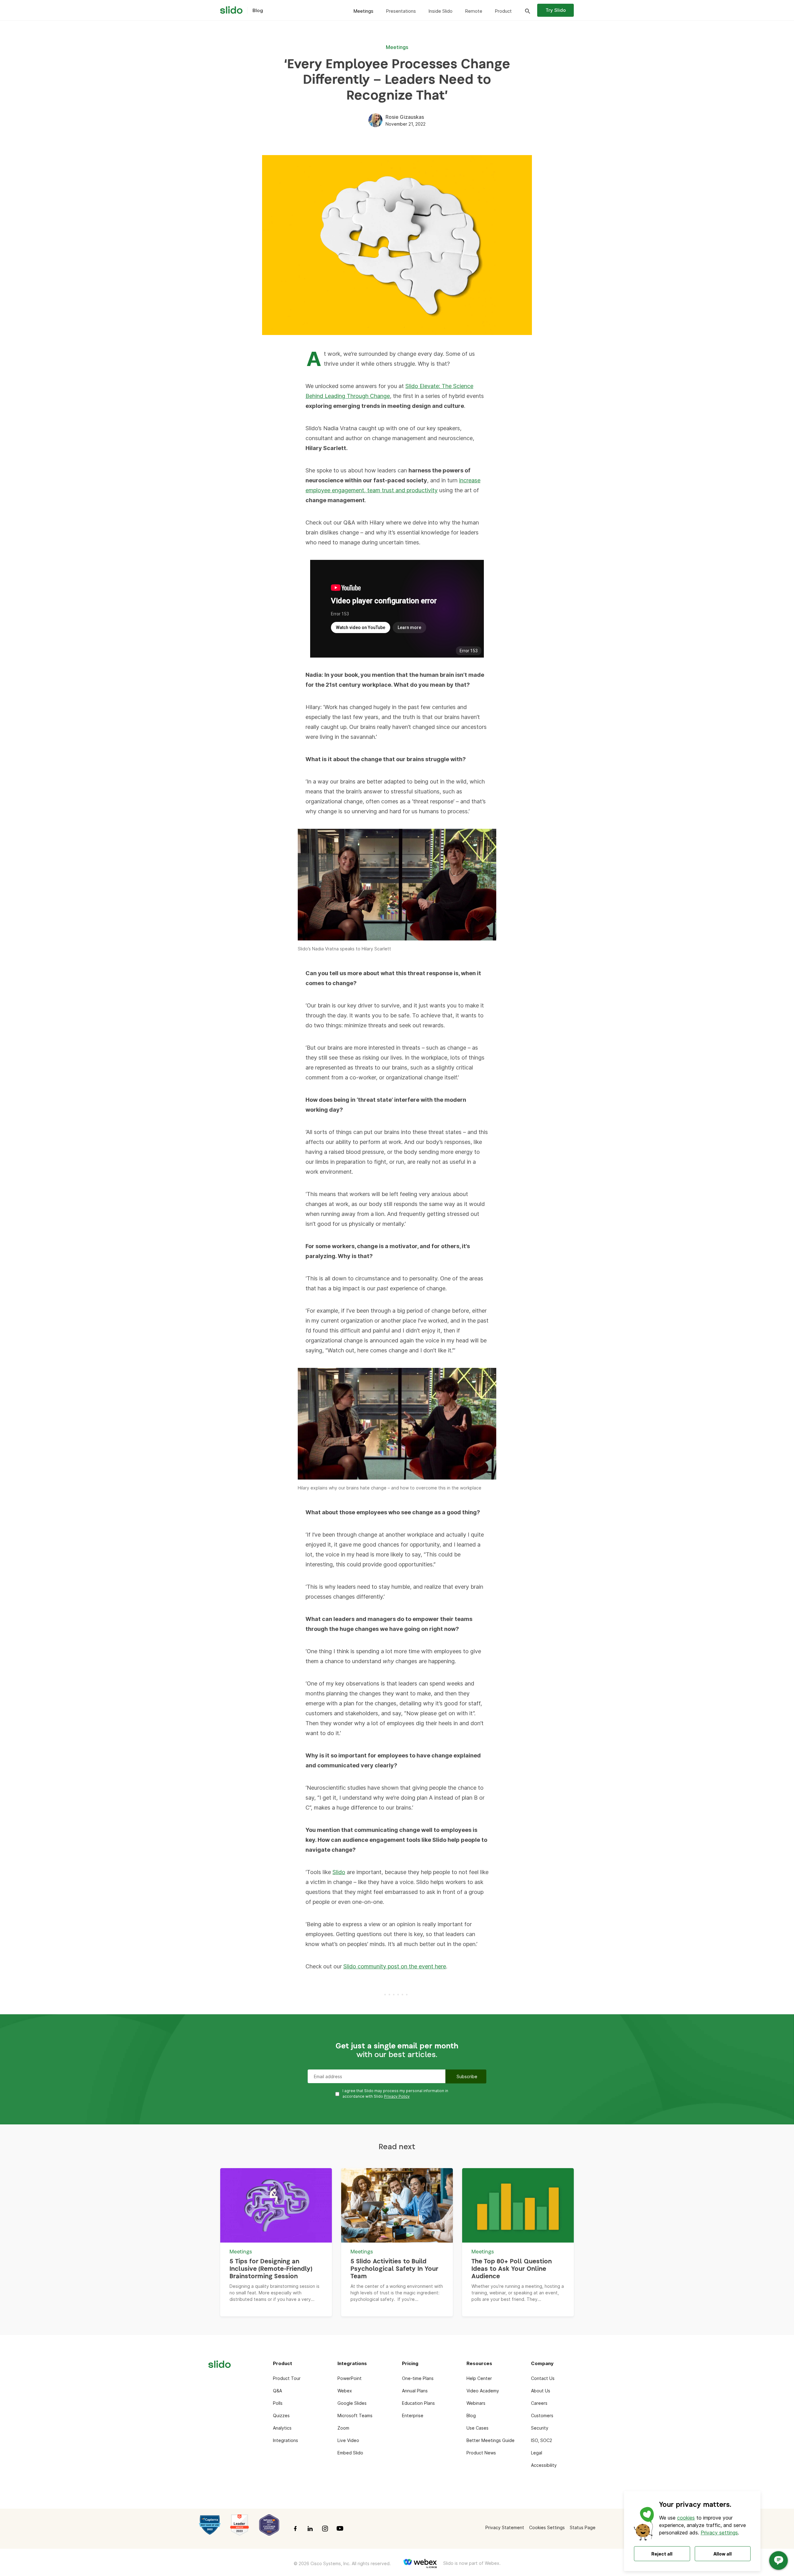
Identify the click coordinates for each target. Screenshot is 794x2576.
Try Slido (556, 10)
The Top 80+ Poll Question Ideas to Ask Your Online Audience (512, 2269)
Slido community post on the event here (395, 1966)
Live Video (348, 2440)
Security (540, 2428)
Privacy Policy (397, 2096)
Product (503, 11)
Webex (345, 2391)
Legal (537, 2453)
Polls (278, 2403)
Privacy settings (719, 2533)
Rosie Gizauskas (405, 117)
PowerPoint (350, 2378)
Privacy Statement (505, 2527)
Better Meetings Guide (491, 2440)
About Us (541, 2391)
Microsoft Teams (355, 2415)
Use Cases (477, 2428)
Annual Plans (415, 2391)
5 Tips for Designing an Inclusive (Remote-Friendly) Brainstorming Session (271, 2269)
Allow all (723, 2554)
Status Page (583, 2527)
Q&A (277, 2391)
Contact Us (543, 2378)
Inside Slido (440, 11)
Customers (542, 2415)
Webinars (476, 2403)
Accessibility (544, 2465)
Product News (481, 2453)
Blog (471, 2415)
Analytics (282, 2428)
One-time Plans (418, 2378)
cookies (686, 2518)
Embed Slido (350, 2453)
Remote (474, 11)
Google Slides (352, 2403)
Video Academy (483, 2391)
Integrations (285, 2440)
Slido (339, 1872)
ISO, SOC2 (542, 2440)
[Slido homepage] (231, 10)
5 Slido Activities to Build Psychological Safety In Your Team (394, 2269)
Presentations (401, 11)
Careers (539, 2403)
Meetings (363, 11)
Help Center (479, 2378)
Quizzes (281, 2415)
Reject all (662, 2554)
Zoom (343, 2428)
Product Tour (287, 2378)
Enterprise (413, 2415)
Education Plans (418, 2403)
